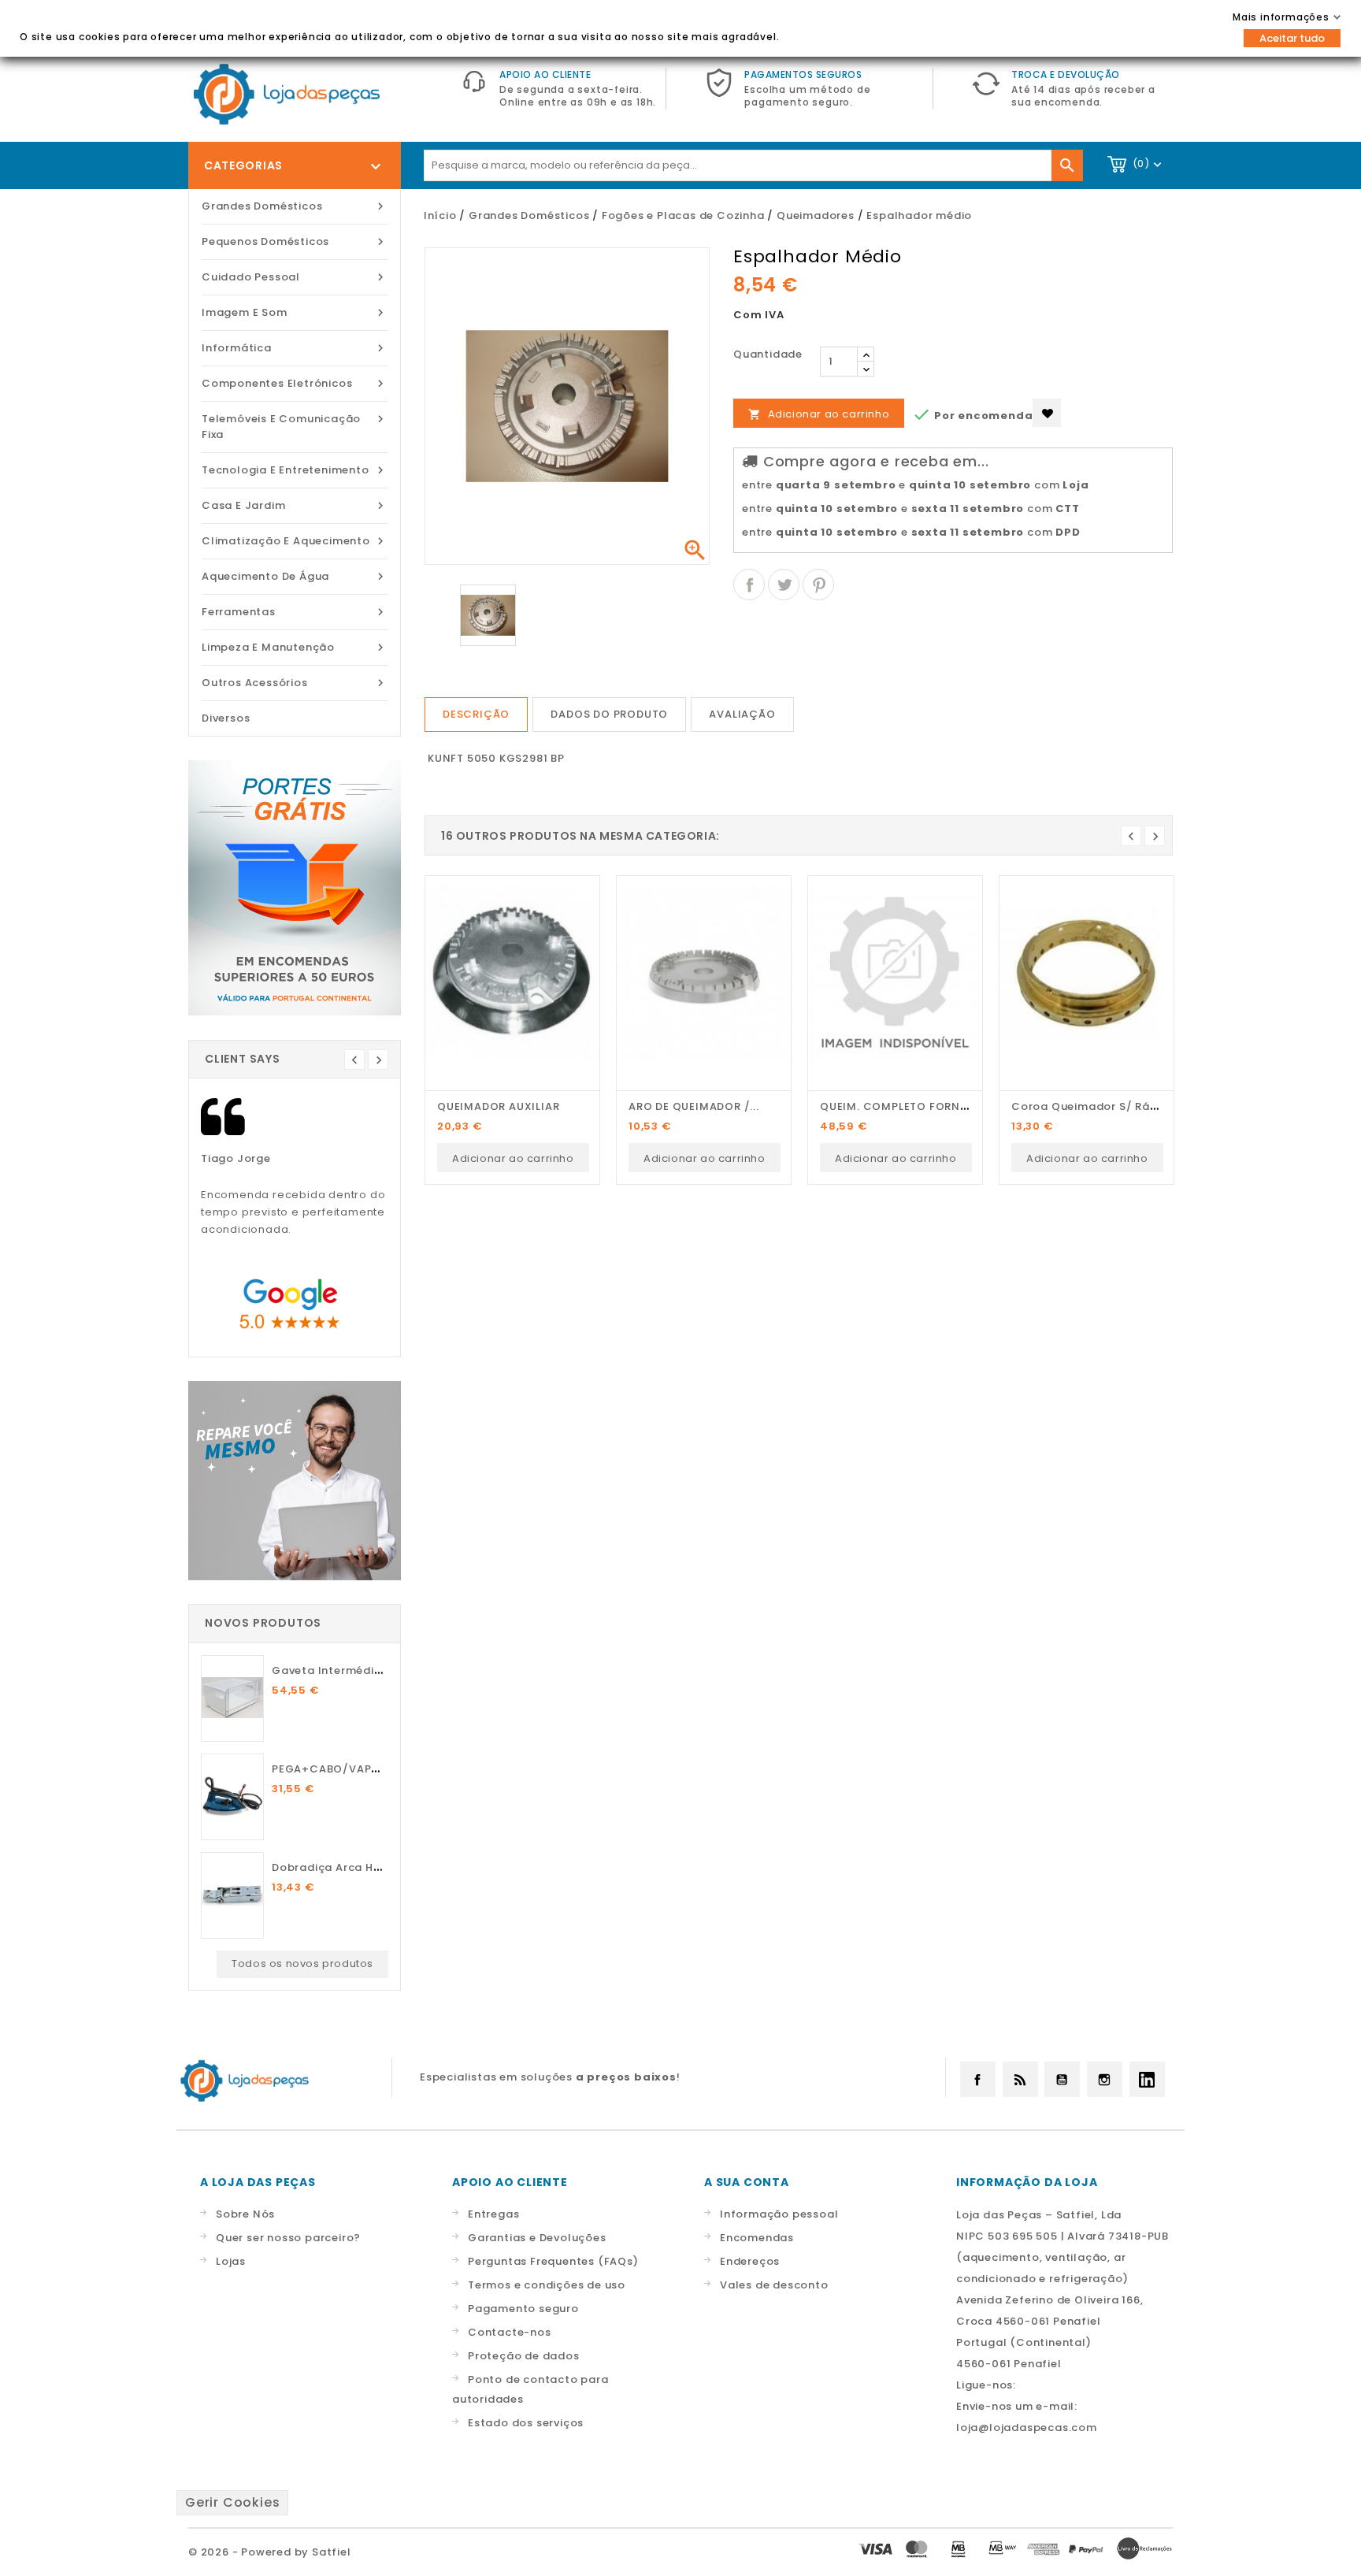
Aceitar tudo (1292, 38)
